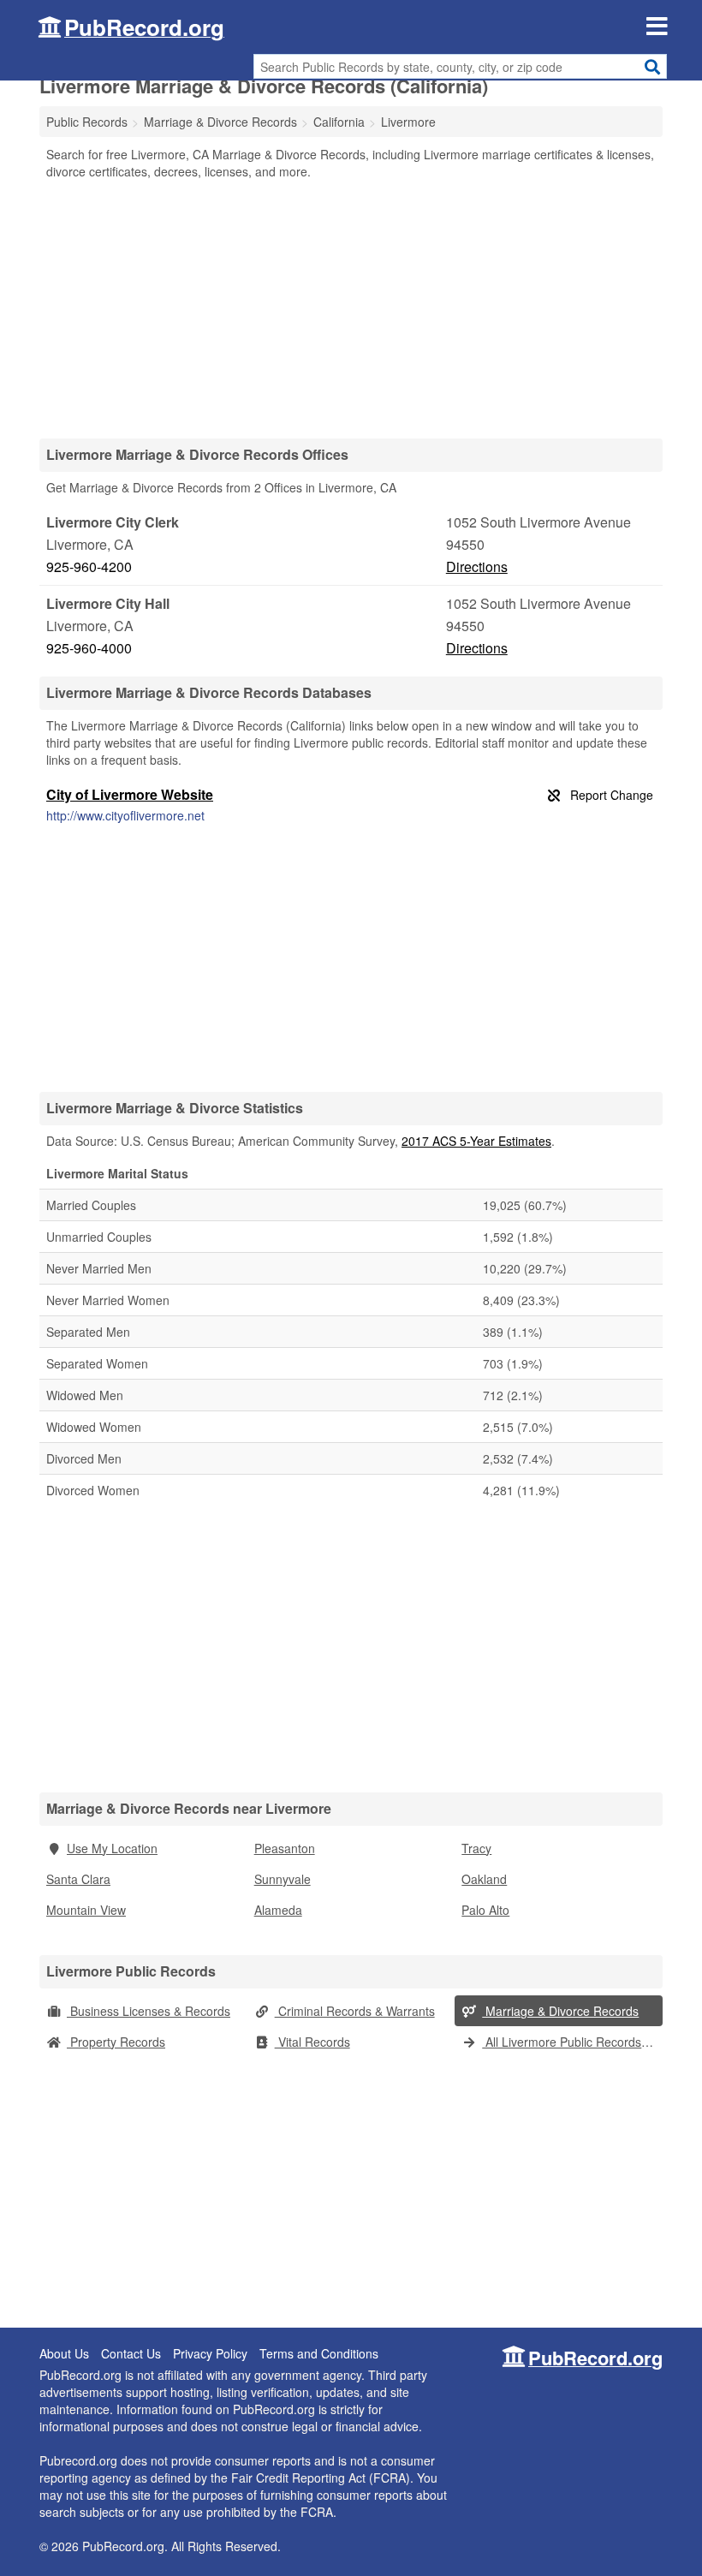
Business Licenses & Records (149, 2011)
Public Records (87, 122)
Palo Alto (485, 1910)
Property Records (116, 2042)
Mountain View (86, 1910)
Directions (477, 566)
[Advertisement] (351, 308)
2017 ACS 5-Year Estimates (476, 1141)
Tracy (476, 1848)
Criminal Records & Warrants (355, 2011)
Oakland (484, 1879)
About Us (64, 2353)
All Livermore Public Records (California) (572, 2042)
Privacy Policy (210, 2353)
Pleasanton (285, 1848)
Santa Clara (78, 1879)
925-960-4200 (89, 566)
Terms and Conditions (319, 2353)
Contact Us (131, 2353)
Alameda (278, 1910)
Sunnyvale (283, 1879)
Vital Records (312, 2042)
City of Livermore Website (130, 794)
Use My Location (112, 1848)
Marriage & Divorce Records (560, 2011)
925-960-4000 (89, 648)
